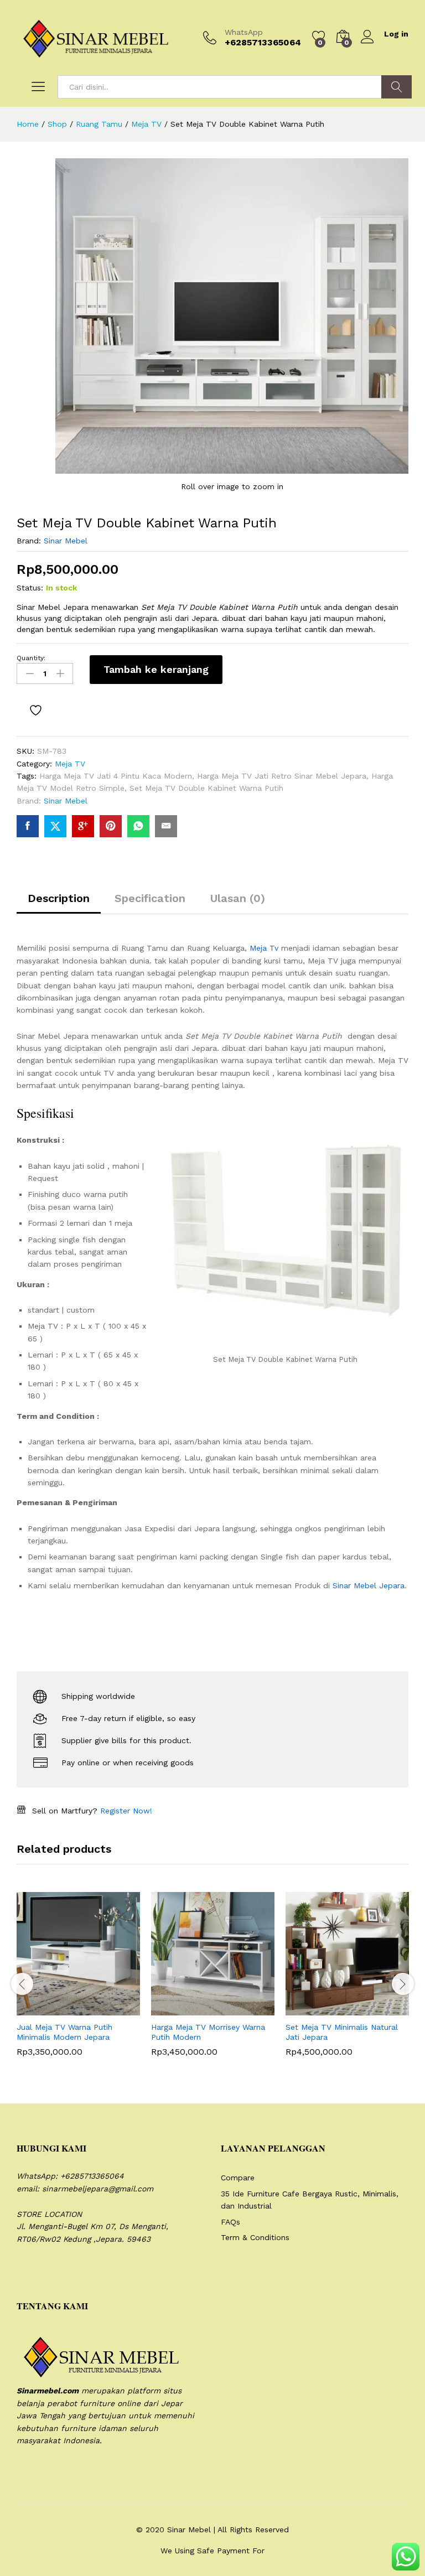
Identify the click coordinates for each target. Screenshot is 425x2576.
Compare (238, 2178)
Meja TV (70, 764)
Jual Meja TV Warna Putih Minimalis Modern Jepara (64, 2032)
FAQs (230, 2222)
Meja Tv (264, 948)
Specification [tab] (150, 898)
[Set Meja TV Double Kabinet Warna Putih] (28, 826)
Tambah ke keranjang (156, 669)
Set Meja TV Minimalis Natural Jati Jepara (342, 2032)
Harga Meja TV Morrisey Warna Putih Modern (208, 2032)
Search (397, 87)
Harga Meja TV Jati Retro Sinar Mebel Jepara (282, 776)
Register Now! (126, 1811)
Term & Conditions (255, 2237)
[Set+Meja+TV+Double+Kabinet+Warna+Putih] (55, 826)
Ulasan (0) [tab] (238, 898)
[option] (78, 1982)
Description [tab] (59, 898)
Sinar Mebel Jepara (369, 1585)
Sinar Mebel (66, 541)
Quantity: (31, 658)
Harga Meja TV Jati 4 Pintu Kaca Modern (116, 776)
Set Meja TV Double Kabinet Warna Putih (206, 788)
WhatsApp (244, 32)
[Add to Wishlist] (37, 710)
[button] (51, 2009)
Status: (30, 588)
